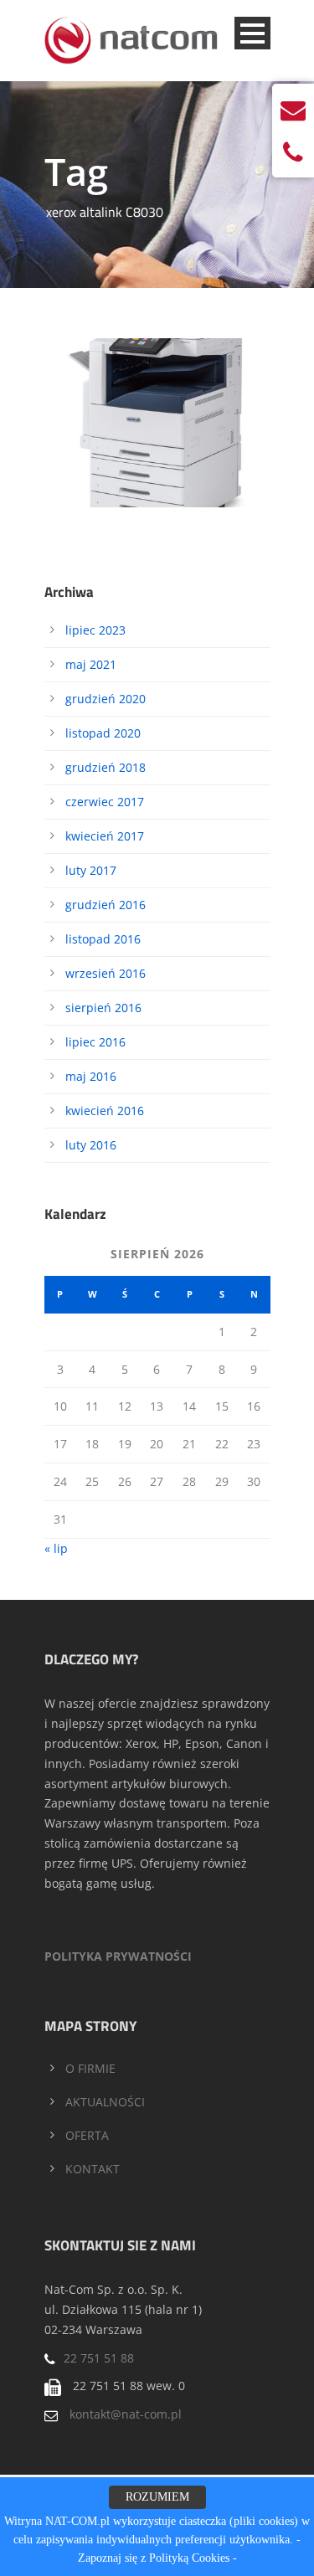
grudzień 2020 (106, 699)
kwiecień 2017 (105, 836)
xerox (110, 444)
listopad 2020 (103, 733)
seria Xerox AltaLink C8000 (157, 392)
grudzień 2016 (106, 905)
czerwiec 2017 (105, 802)
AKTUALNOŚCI (105, 2102)
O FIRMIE (90, 2068)
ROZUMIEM (157, 2497)
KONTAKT (93, 2169)
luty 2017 (91, 870)
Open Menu (252, 33)
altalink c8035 (95, 425)
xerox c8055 (173, 462)
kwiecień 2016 (105, 1111)
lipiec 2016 (95, 1042)
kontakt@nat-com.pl (126, 2414)
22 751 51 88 (99, 2358)
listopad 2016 (103, 939)
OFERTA (87, 2135)
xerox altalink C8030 (169, 444)
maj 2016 (91, 1076)
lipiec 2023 (95, 630)
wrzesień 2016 (106, 973)
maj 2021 (91, 664)
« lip (56, 1548)
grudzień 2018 (106, 767)
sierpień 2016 (103, 1008)
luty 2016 (91, 1145)
